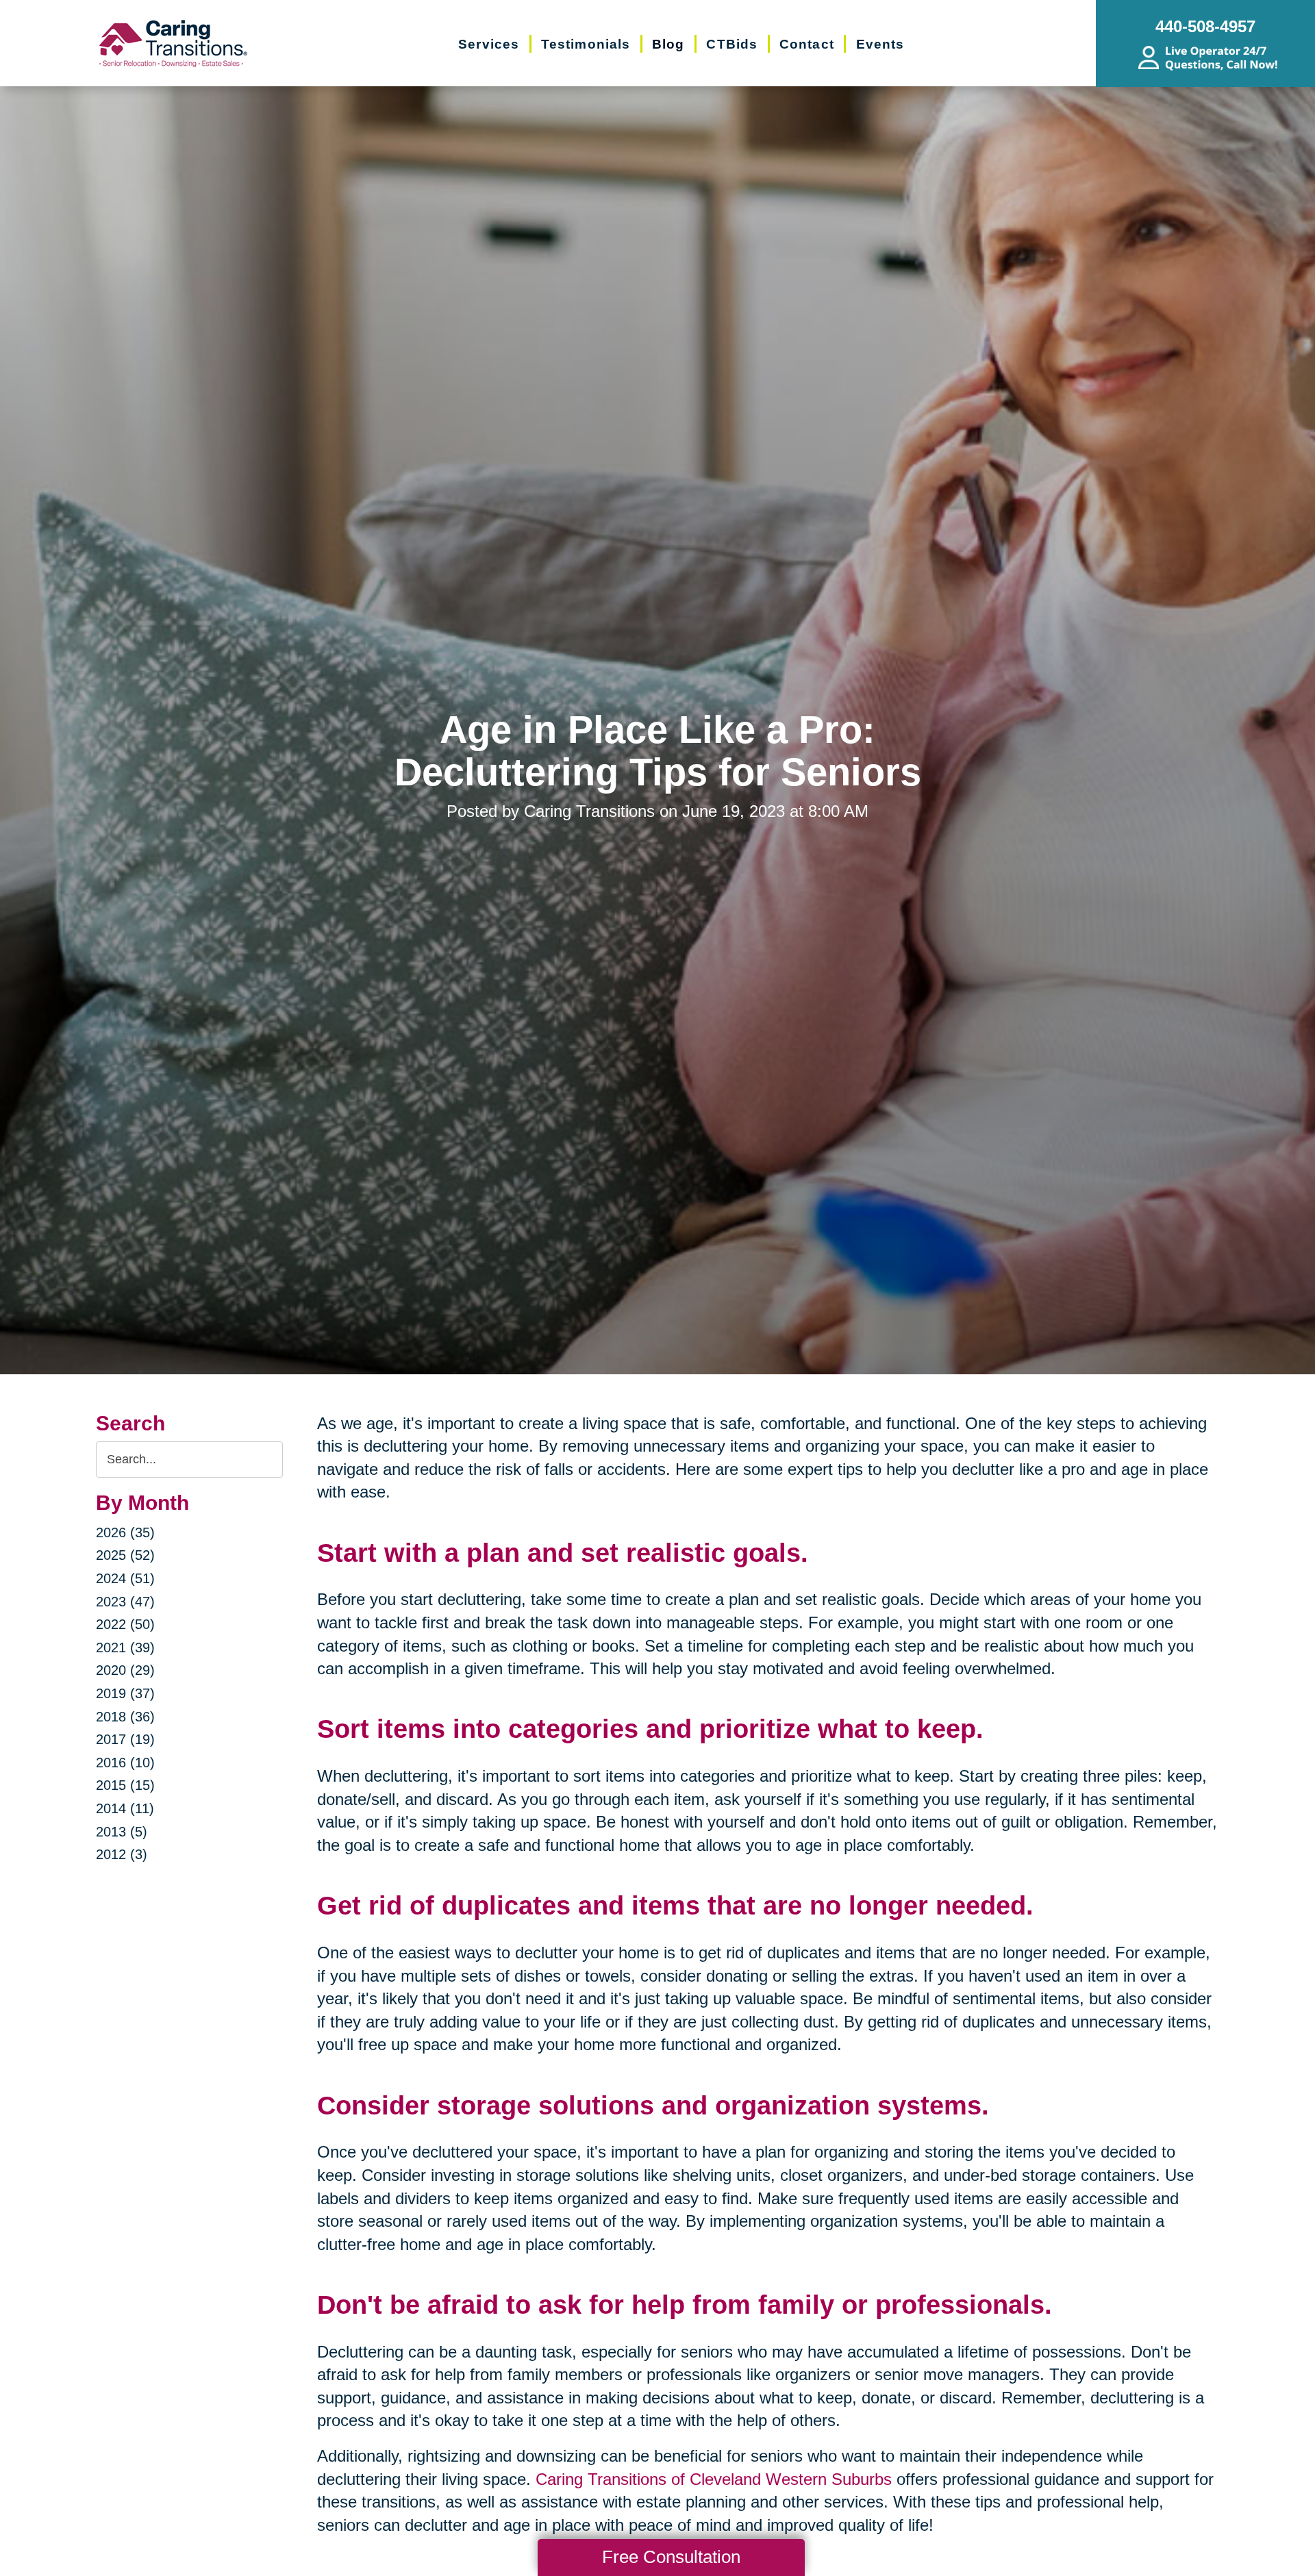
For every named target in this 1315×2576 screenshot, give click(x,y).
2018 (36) (125, 1717)
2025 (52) (125, 1555)
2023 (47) (125, 1602)
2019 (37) (125, 1693)
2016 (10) (125, 1763)
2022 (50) (125, 1624)
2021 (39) (125, 1647)
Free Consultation (671, 2557)
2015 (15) (125, 1785)
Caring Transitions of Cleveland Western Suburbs (714, 2479)
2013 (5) (122, 1832)
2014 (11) (125, 1808)
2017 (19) (125, 1739)
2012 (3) (122, 1854)
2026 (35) (125, 1532)
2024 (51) (125, 1578)
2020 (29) (125, 1670)
